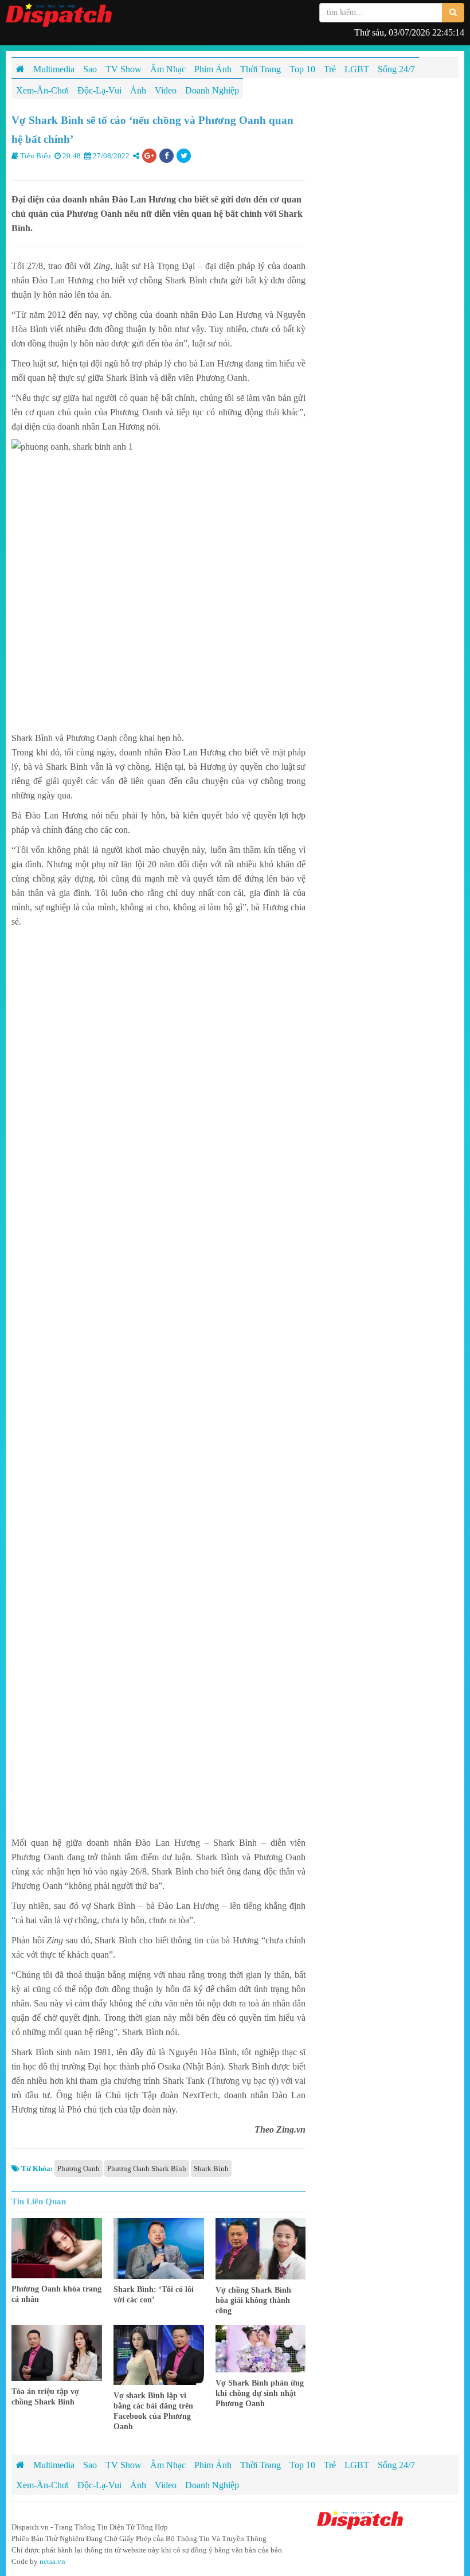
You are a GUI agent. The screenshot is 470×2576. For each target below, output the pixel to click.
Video (166, 2485)
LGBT (357, 2465)
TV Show (124, 2465)
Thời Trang (261, 2465)
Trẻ (330, 2465)
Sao (90, 2465)
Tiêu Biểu (36, 156)
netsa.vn (52, 2561)
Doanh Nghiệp (212, 2485)
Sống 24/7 (396, 2465)
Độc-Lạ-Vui (99, 2485)
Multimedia (54, 2465)
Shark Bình (211, 2168)
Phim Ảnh (213, 2465)
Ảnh (138, 2485)
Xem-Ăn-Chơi (42, 2485)
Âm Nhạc (168, 2465)
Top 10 (302, 2465)
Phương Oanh (79, 2168)
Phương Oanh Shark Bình (147, 2168)
